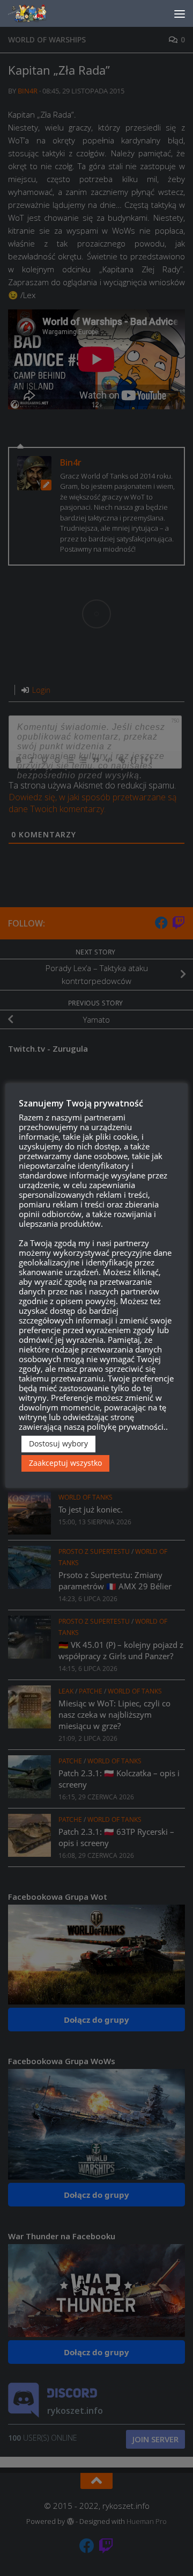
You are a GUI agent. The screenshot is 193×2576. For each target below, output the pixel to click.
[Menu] (180, 13)
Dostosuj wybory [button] (58, 1443)
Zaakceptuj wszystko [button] (65, 1463)
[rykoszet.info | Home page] (37, 13)
